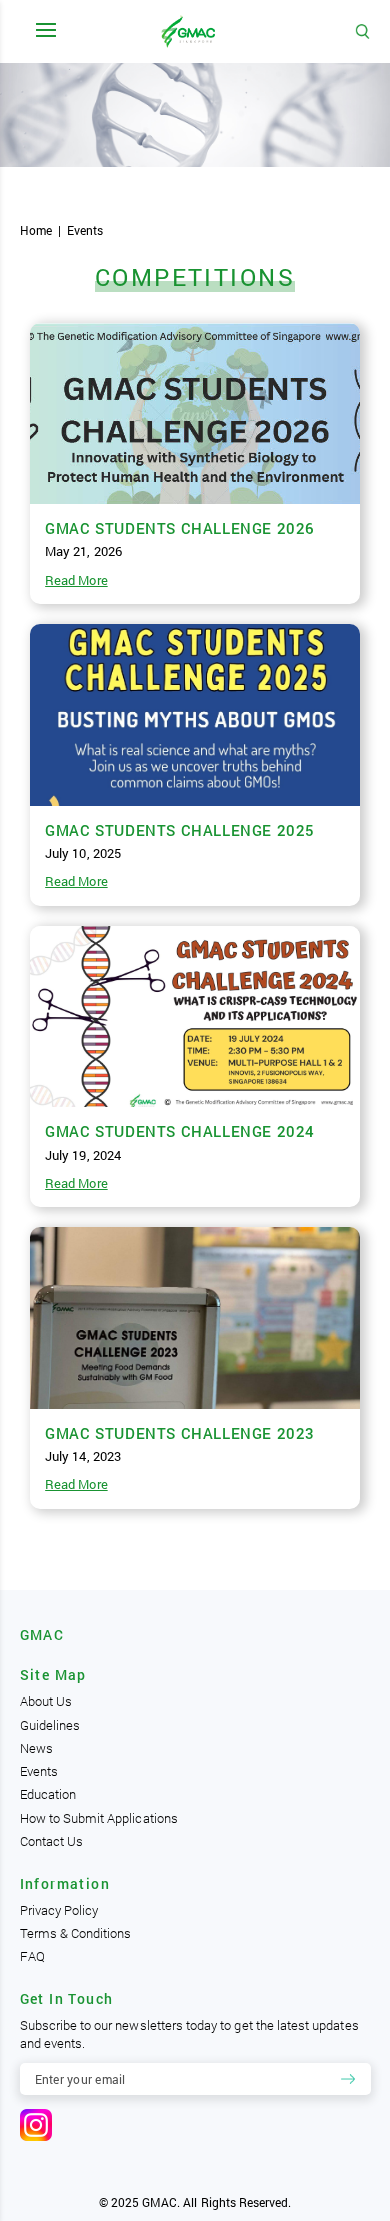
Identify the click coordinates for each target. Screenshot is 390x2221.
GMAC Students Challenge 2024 (180, 1131)
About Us (46, 1701)
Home (36, 230)
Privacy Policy (59, 1910)
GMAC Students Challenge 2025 (180, 830)
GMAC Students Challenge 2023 (180, 1433)
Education (48, 1794)
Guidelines (50, 1725)
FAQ (32, 1956)
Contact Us (52, 1841)
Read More (76, 580)
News (36, 1748)
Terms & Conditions (76, 1933)
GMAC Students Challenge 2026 (180, 528)
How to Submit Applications (99, 1818)
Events (39, 1771)
